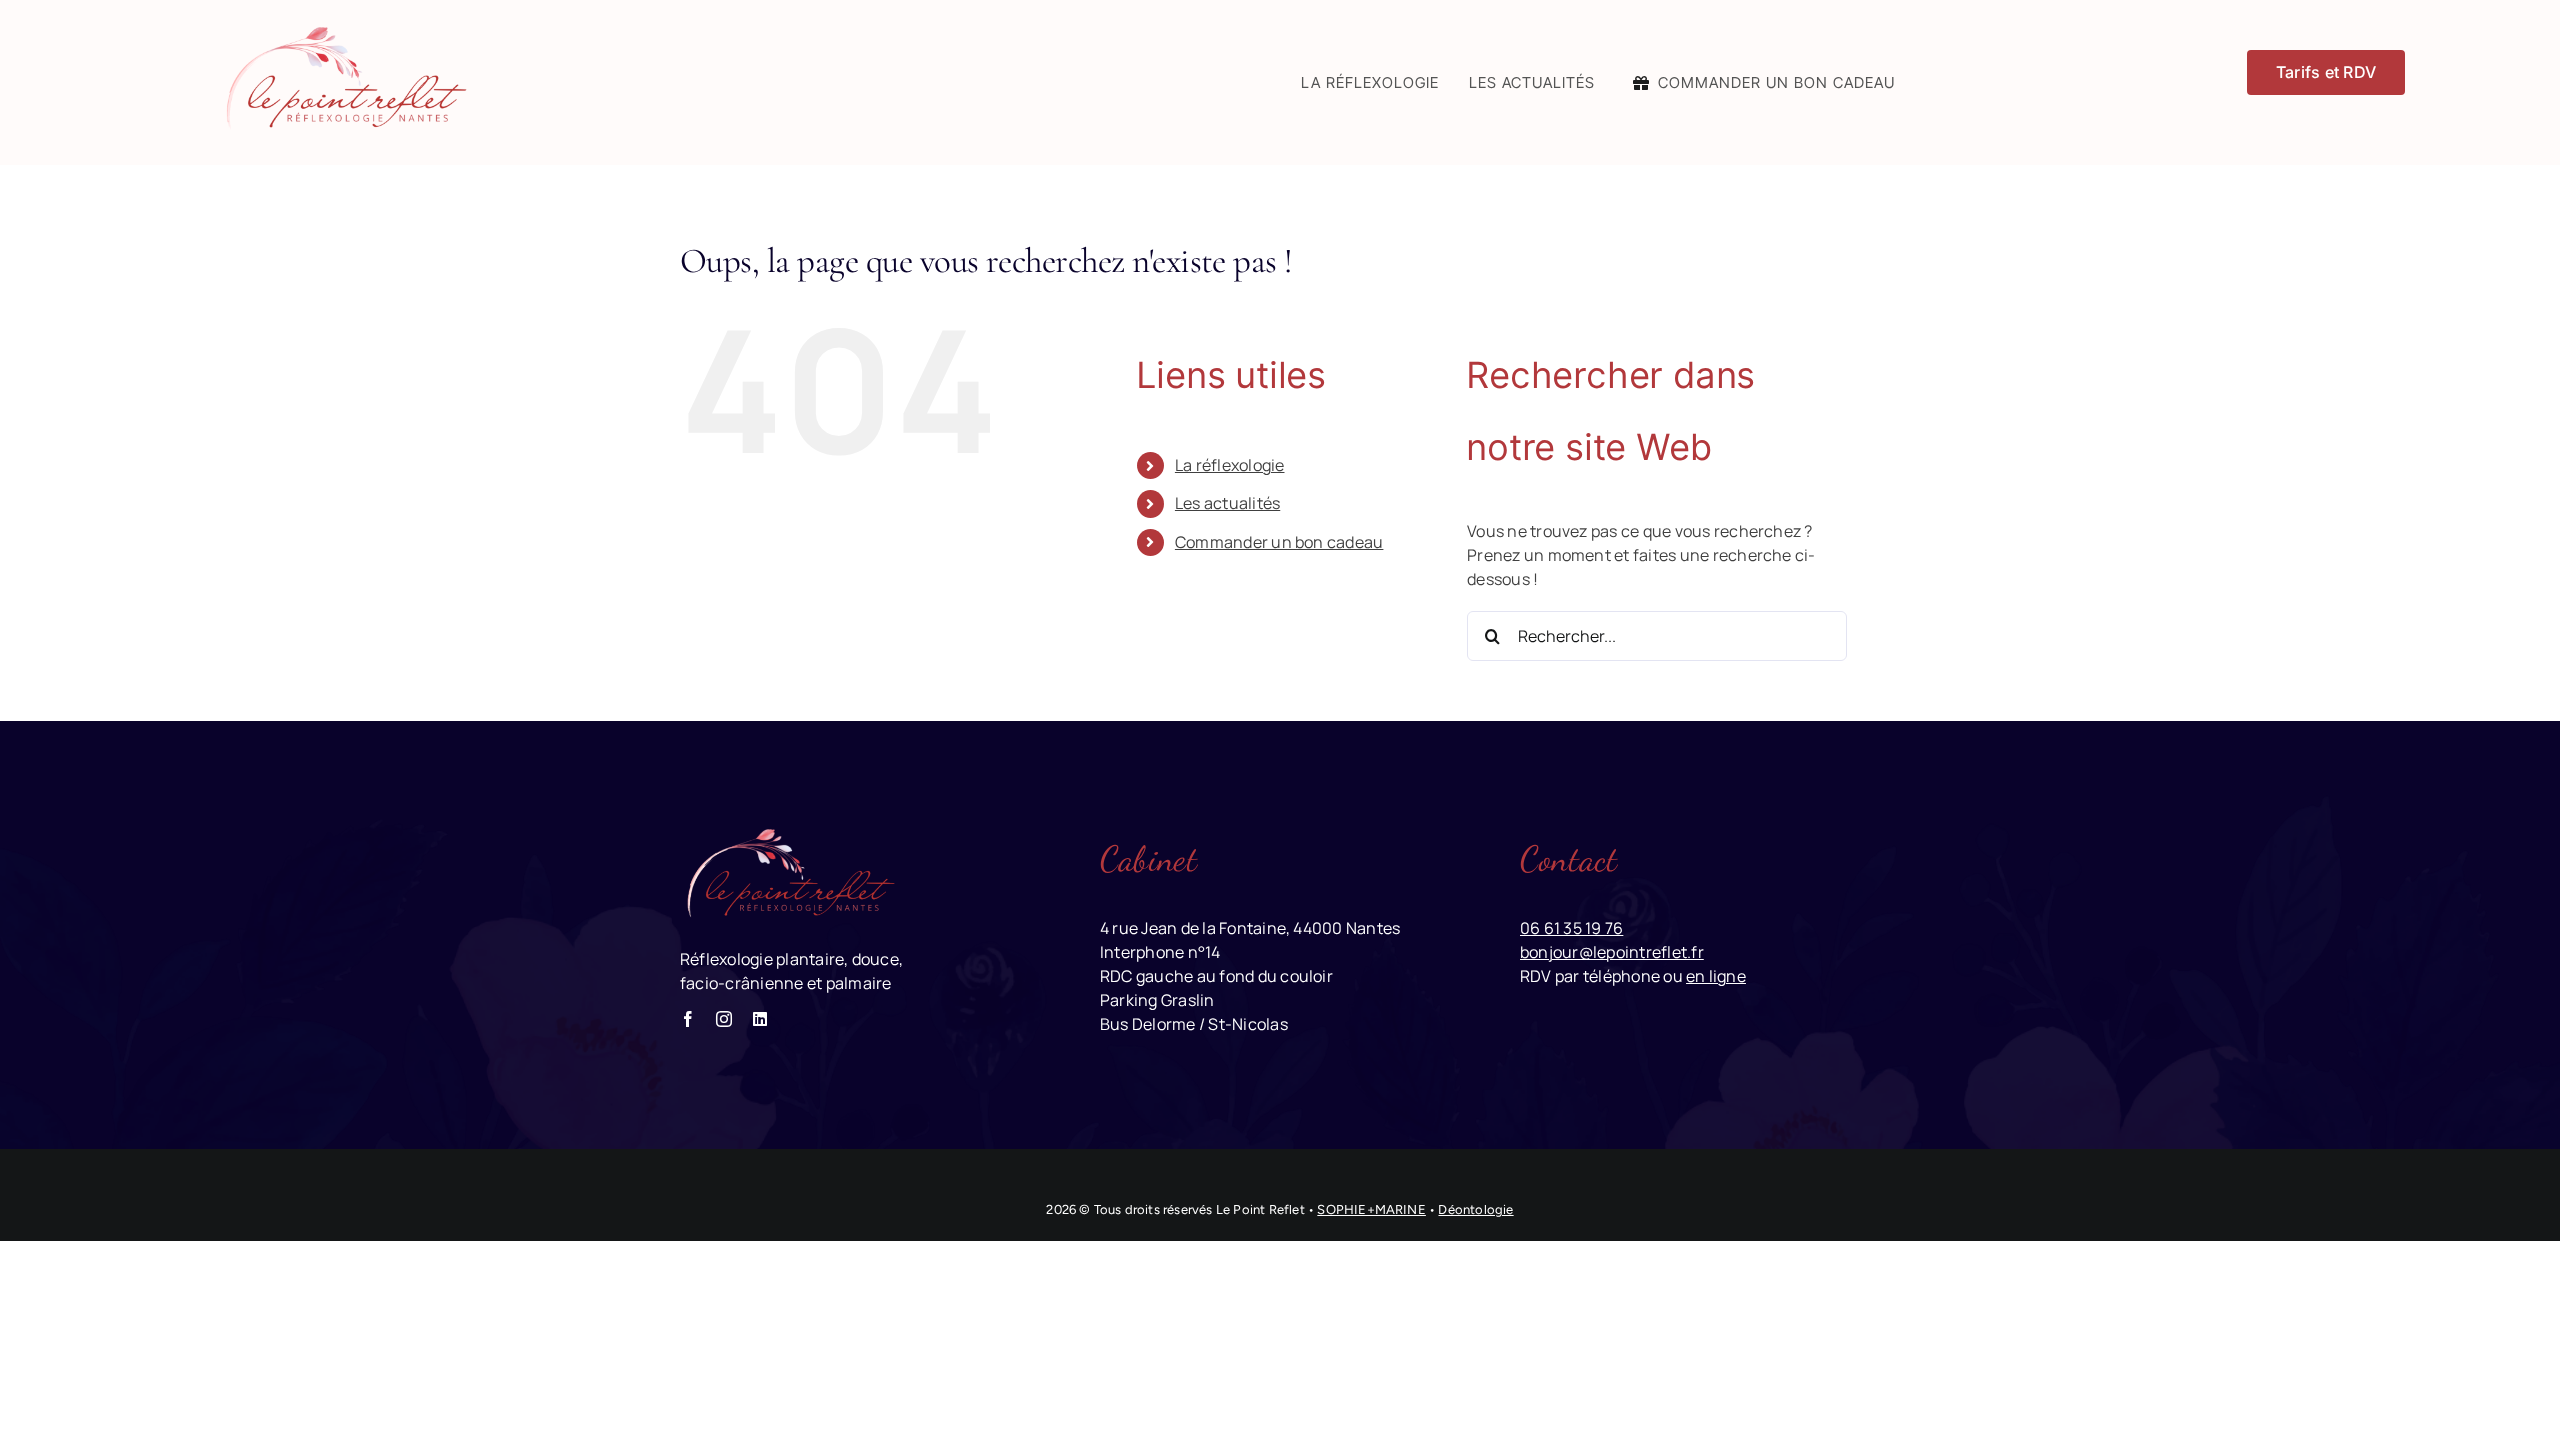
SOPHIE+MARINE (1371, 1209)
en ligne (1716, 976)
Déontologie (1475, 1209)
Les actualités (1227, 503)
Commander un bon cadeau (1279, 542)
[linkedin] (760, 1019)
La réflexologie (1230, 465)
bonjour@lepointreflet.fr (1612, 952)
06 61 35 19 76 (1571, 928)
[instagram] (724, 1019)
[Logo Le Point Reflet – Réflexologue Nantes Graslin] (343, 28)
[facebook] (688, 1019)
